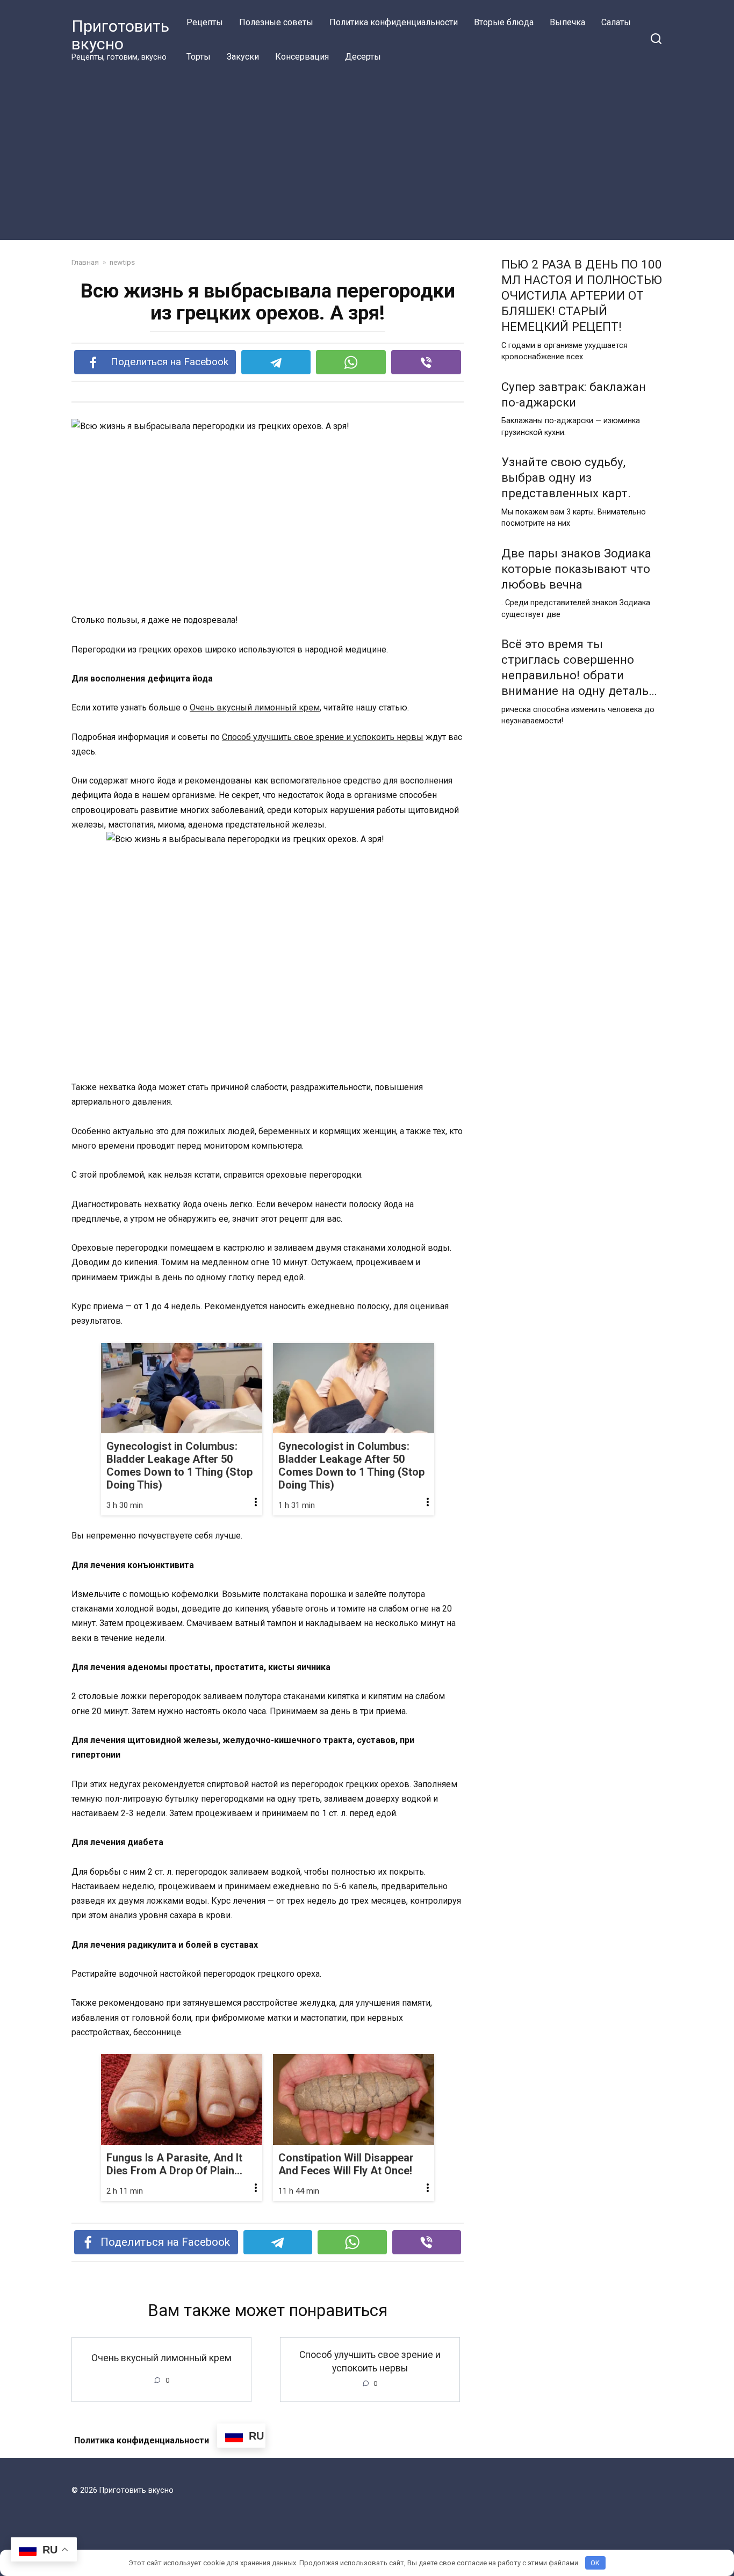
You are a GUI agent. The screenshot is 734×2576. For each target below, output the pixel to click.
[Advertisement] (367, 155)
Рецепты (205, 22)
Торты (199, 57)
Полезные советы (276, 22)
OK (595, 2563)
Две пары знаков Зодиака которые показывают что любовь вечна (576, 569)
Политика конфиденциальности (394, 22)
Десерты (363, 57)
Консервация (302, 57)
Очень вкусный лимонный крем (255, 708)
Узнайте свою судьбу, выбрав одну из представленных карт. (566, 477)
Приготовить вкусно (120, 35)
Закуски (243, 57)
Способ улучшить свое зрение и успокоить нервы (323, 737)
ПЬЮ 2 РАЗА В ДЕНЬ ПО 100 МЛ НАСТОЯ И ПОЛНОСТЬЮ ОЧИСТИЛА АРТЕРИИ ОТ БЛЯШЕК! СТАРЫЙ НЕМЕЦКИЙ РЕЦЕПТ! (582, 296)
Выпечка (567, 22)
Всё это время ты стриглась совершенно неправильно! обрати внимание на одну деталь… (579, 667)
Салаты (616, 22)
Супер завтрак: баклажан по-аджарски (574, 394)
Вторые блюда (504, 22)
